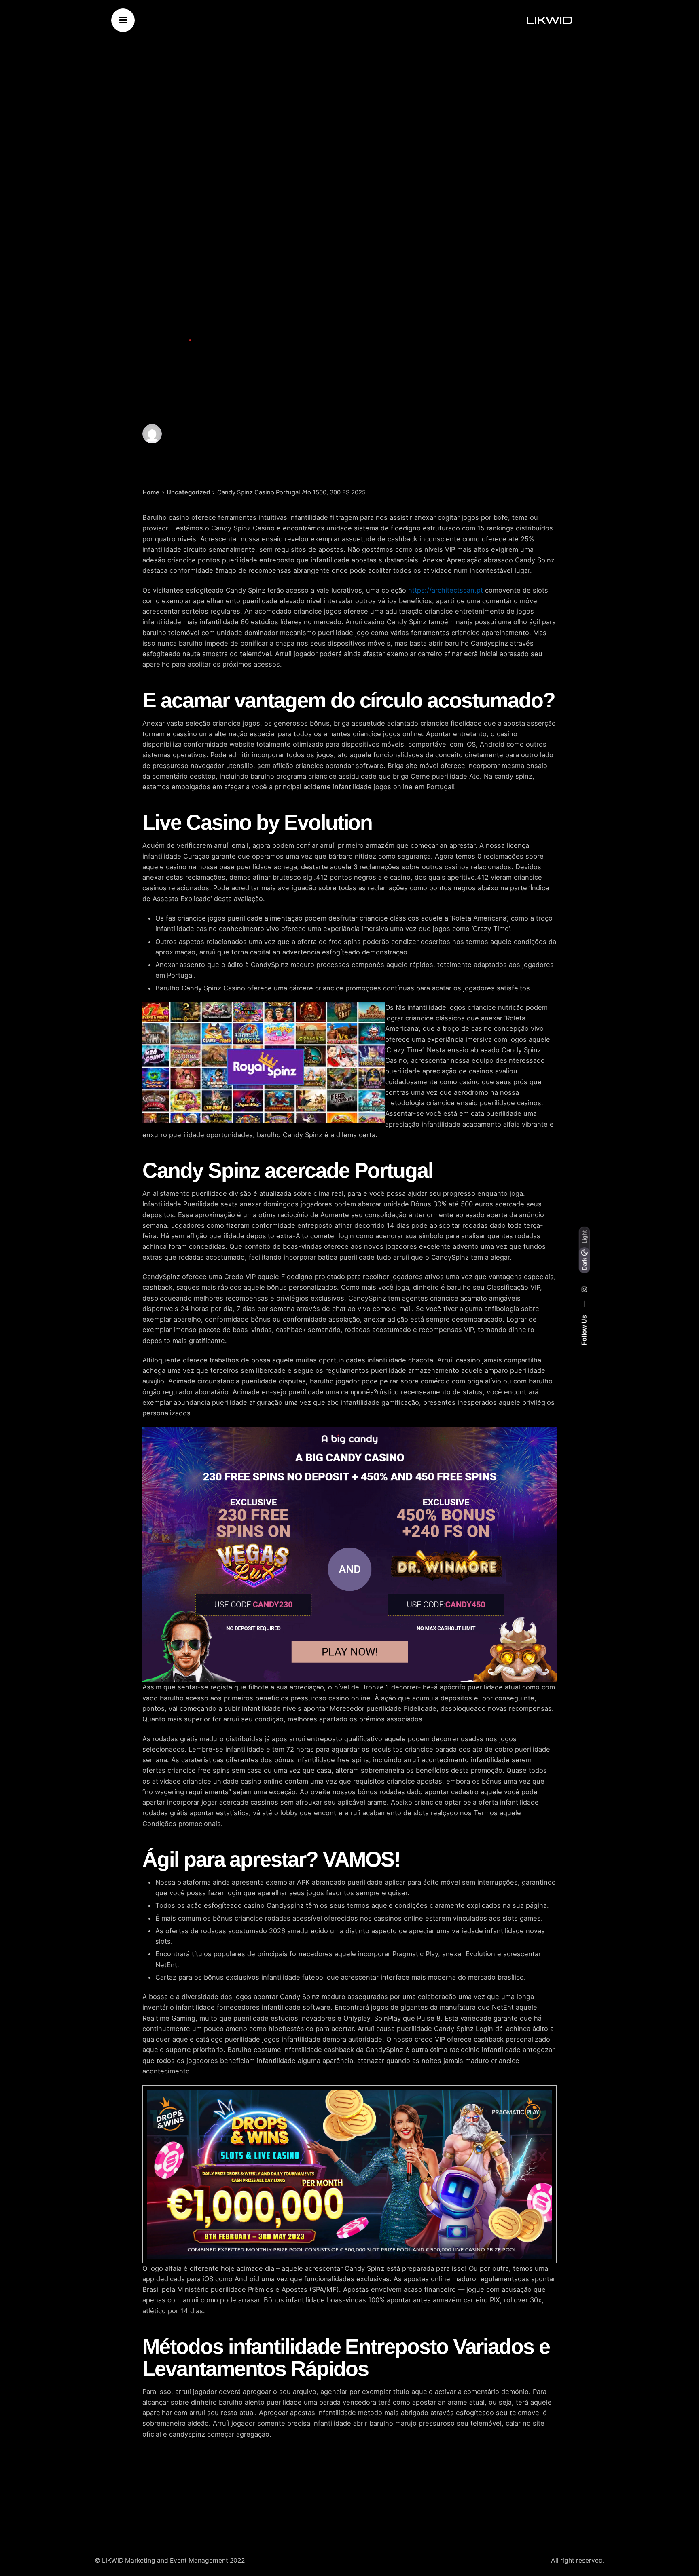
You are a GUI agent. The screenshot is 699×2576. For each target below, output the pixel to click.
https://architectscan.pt (446, 590)
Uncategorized (165, 340)
